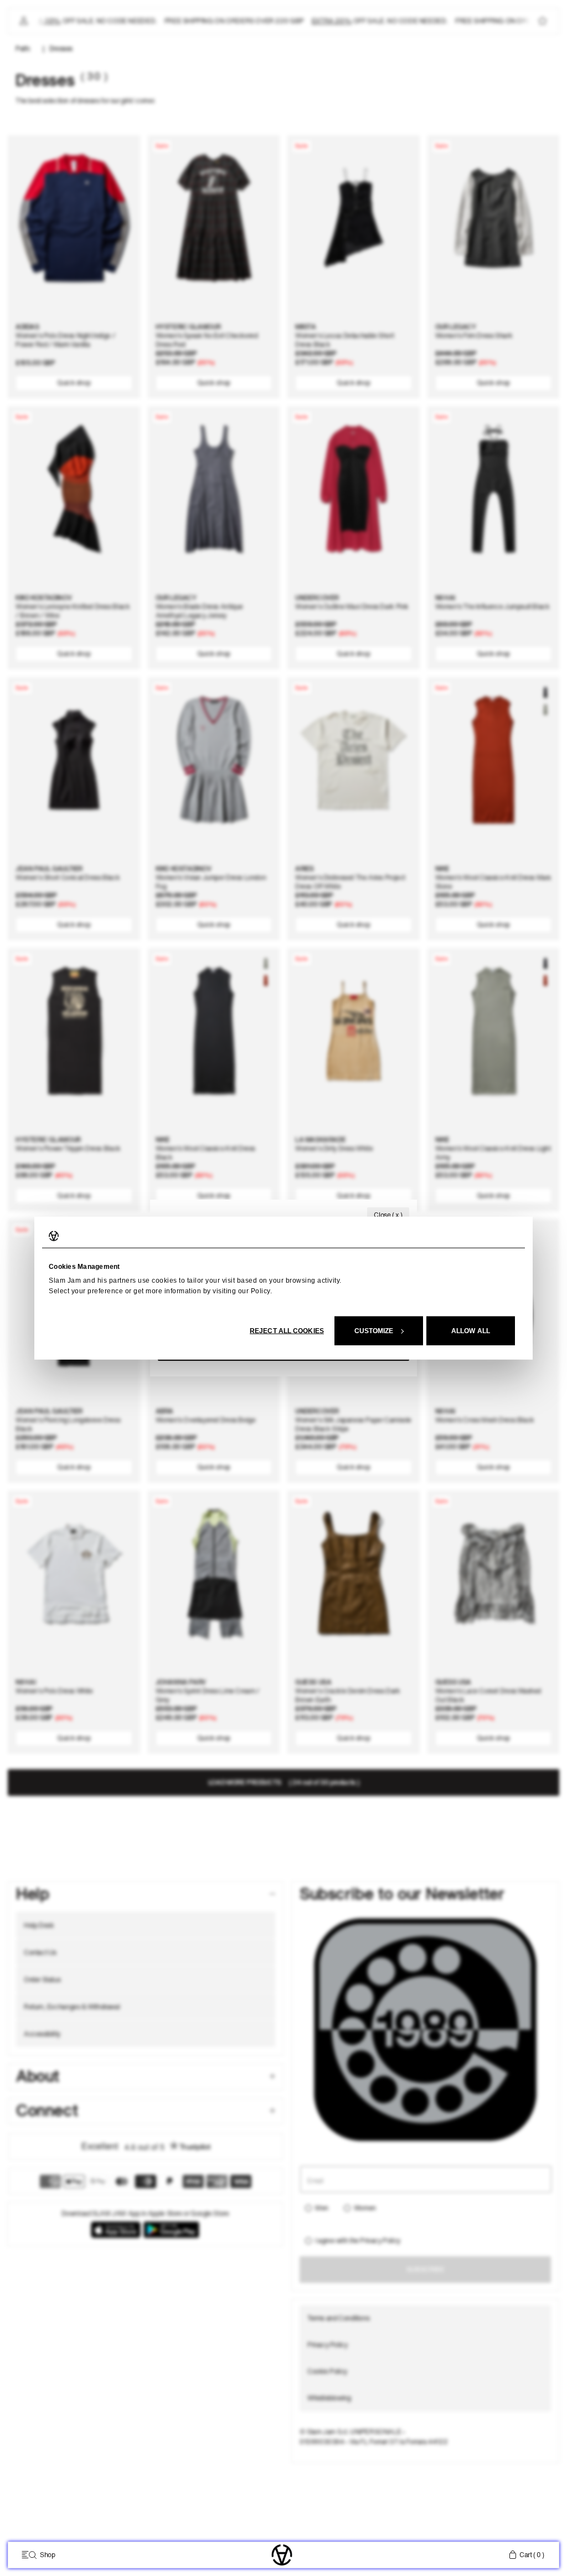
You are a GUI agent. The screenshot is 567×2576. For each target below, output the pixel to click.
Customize (374, 1331)
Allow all (471, 1331)
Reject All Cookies (287, 1331)
